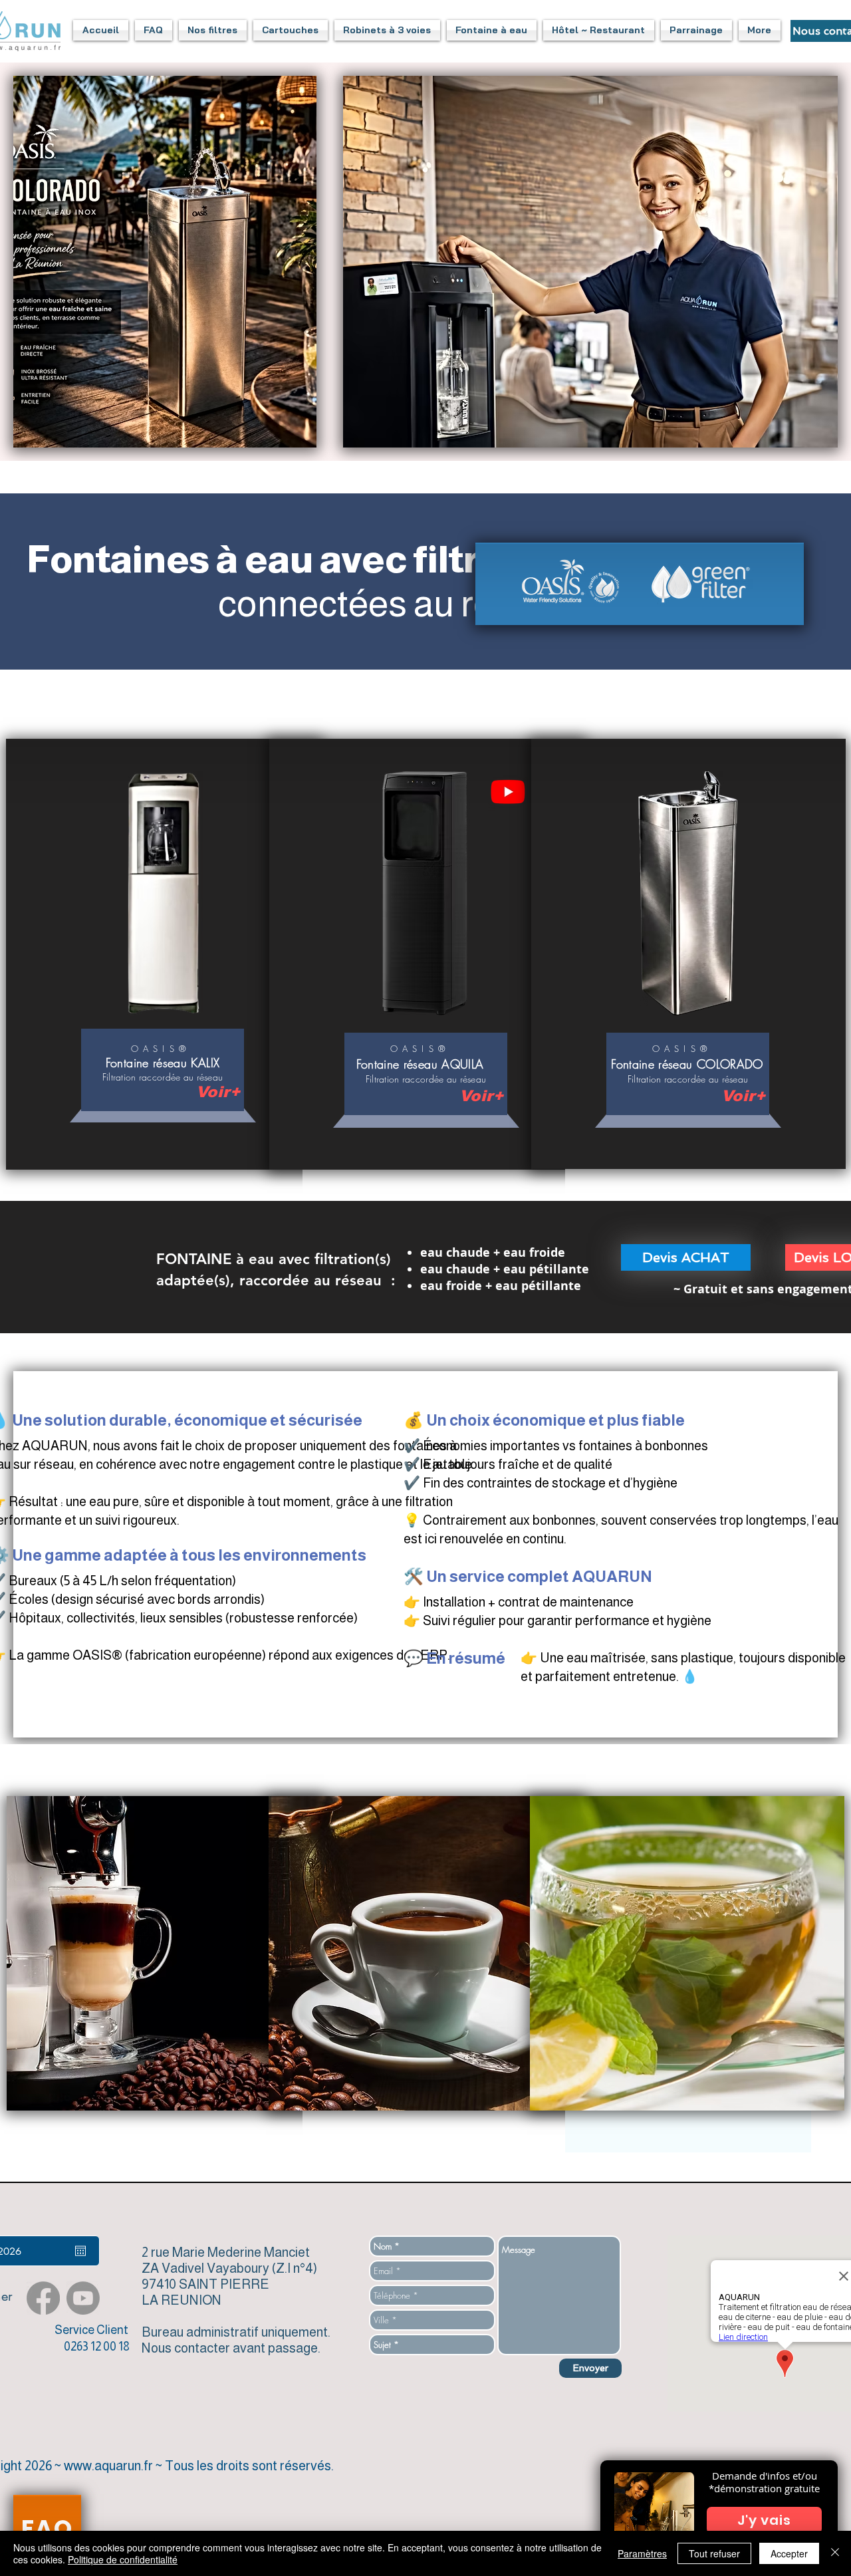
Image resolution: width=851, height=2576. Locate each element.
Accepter (789, 2553)
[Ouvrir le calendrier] (80, 2251)
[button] (154, 30)
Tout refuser (714, 2553)
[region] (163, 1076)
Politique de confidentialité (123, 2559)
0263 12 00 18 (97, 2347)
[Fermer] (835, 2553)
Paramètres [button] (642, 2553)
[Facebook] (43, 2298)
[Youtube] (508, 791)
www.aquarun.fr (108, 2466)
